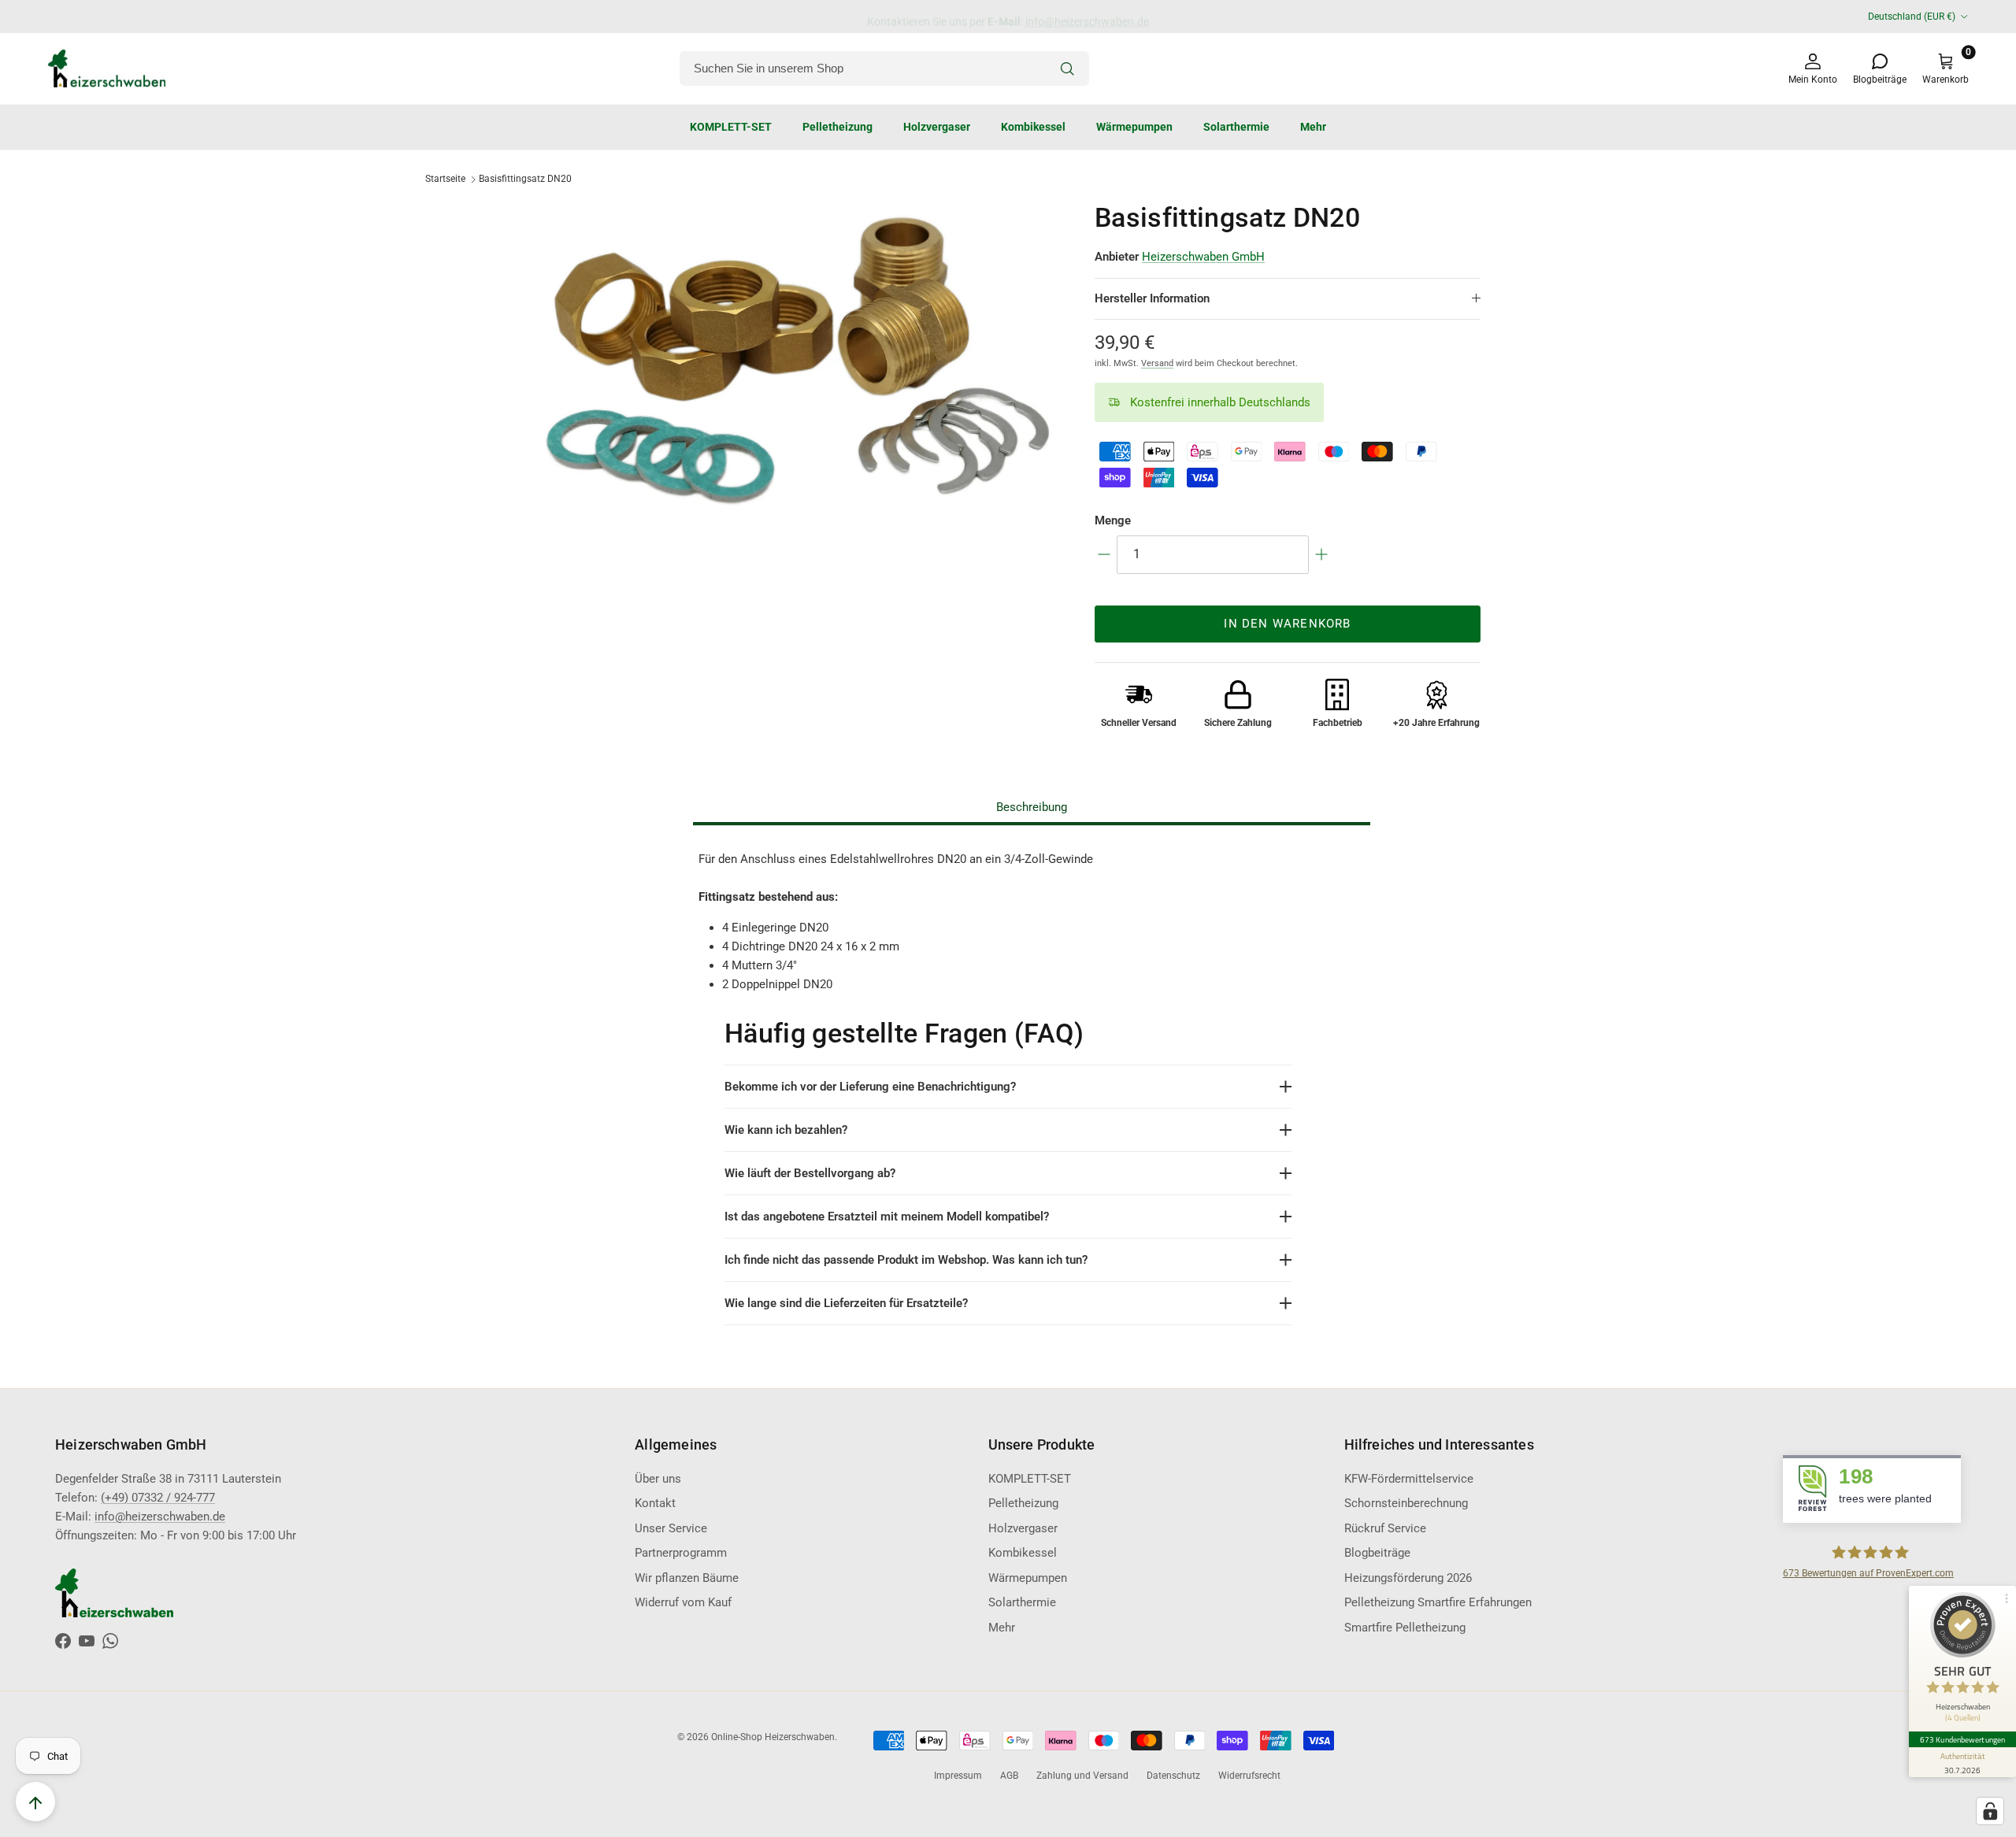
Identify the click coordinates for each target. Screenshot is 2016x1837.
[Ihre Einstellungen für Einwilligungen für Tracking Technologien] (1990, 1811)
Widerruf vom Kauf (683, 1602)
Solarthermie (1236, 126)
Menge (1113, 520)
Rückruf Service (1385, 1528)
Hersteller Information (1152, 298)
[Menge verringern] (1104, 554)
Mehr (1313, 126)
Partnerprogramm (681, 1553)
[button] (1220, 403)
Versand (1157, 363)
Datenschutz (1173, 1776)
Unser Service (671, 1528)
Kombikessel (1033, 126)
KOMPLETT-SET (731, 126)
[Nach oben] (35, 1802)
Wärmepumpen (1134, 126)
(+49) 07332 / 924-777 (158, 1498)
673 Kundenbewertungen (1962, 1739)
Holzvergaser (937, 126)
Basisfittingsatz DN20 (525, 179)
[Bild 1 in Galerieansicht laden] (798, 365)
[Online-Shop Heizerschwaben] (106, 69)
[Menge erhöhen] (1321, 554)
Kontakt (655, 1503)
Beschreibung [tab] (1032, 807)
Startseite (445, 179)
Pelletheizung (838, 126)
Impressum (958, 1776)
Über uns (658, 1479)
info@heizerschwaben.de (1087, 17)
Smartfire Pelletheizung (1405, 1628)
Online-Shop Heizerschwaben (773, 1737)
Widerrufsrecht (1249, 1776)
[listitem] (1008, 1087)
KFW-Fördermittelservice (1409, 1479)
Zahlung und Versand (1082, 1776)
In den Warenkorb (1287, 624)
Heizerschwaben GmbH (1203, 257)
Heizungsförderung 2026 (1408, 1578)
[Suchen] (1067, 69)
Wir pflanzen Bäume (687, 1578)
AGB (1009, 1776)
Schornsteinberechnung (1406, 1503)
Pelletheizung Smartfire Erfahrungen (1438, 1602)
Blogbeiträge (1377, 1553)
